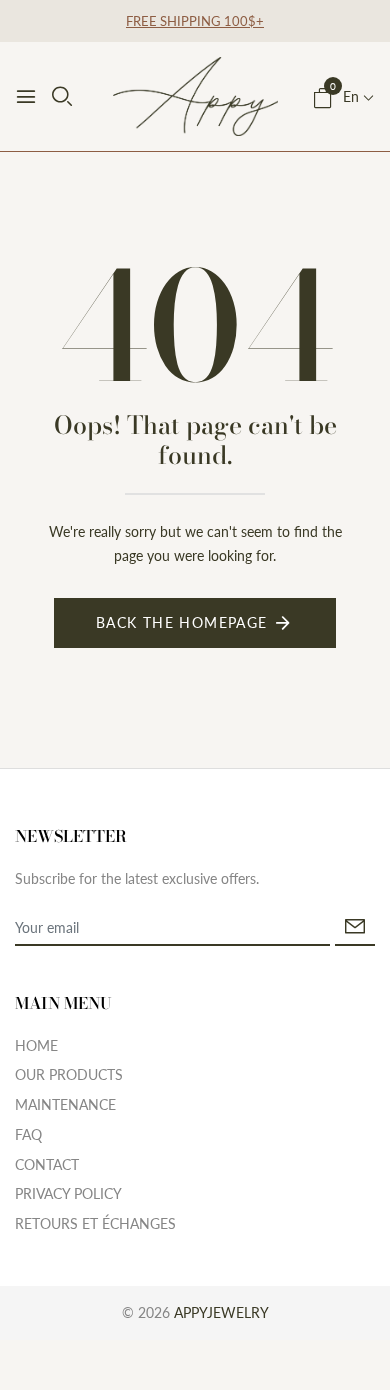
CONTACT (47, 1164)
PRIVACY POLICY (68, 1193)
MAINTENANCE (65, 1104)
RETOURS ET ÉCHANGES (95, 1223)
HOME (36, 1045)
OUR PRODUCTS (69, 1074)
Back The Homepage (182, 622)
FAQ (28, 1134)
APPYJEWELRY (221, 1312)
